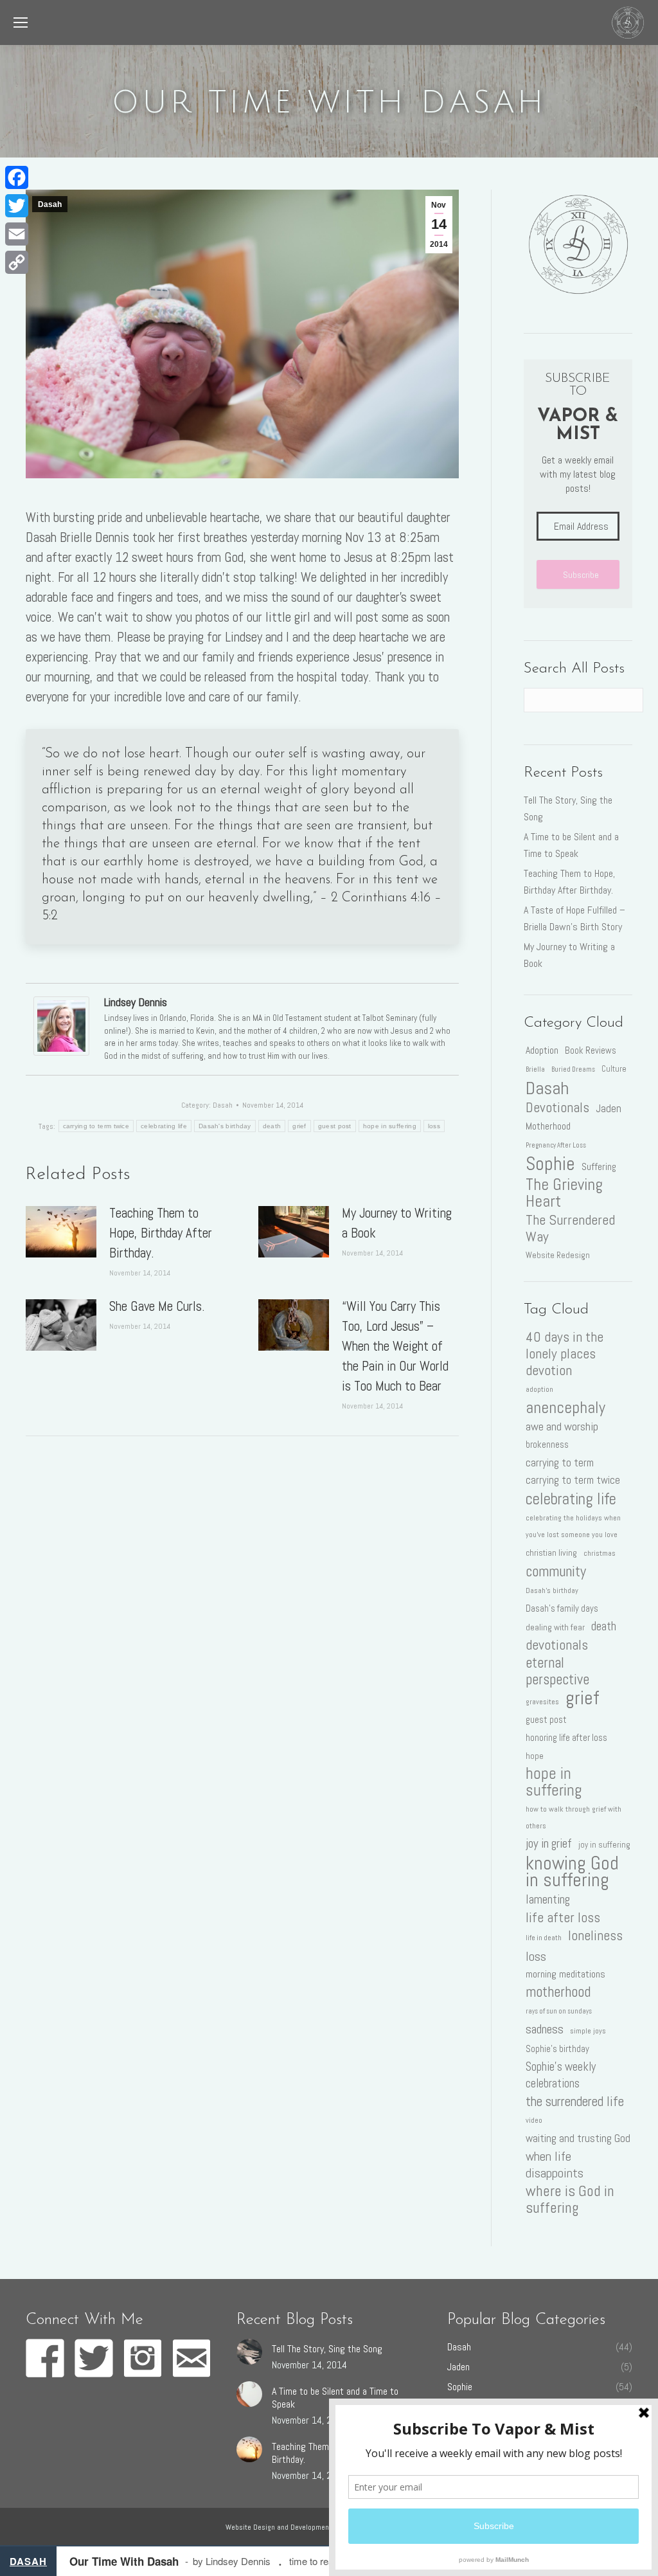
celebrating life (164, 1126)
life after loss (563, 1918)
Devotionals (557, 1108)
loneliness (595, 1936)
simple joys (588, 2031)
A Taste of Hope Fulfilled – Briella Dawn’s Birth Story (574, 918)
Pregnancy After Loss (556, 1145)
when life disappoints (555, 2165)
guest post (335, 1126)
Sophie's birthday (557, 2049)
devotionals (557, 1645)
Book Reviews (591, 1050)
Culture (614, 1069)
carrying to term (560, 1463)
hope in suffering (390, 1126)
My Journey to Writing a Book (397, 1223)
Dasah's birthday (225, 1126)
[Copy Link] (17, 262)
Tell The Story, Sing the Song (568, 808)
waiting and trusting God (578, 2138)
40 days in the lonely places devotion (565, 1354)
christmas (600, 1553)
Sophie (550, 1164)
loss (434, 1126)
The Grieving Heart (564, 1193)
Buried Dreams (573, 1069)
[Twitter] (17, 206)
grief (299, 1126)
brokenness (547, 1445)
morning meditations (565, 1974)
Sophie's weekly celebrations (561, 2075)
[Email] (17, 234)
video (534, 2120)
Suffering (599, 1166)
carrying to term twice (96, 1126)
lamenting (548, 1899)
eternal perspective (557, 1671)
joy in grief (549, 1843)
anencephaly (565, 1407)
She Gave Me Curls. (157, 1306)
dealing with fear (555, 1627)
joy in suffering (604, 1845)
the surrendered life (575, 2102)
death (272, 1126)
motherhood (558, 1992)
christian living (551, 1553)
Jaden (609, 1108)
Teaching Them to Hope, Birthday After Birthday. (161, 1233)
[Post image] (61, 1232)
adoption (539, 1389)
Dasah (50, 204)
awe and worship (562, 1426)
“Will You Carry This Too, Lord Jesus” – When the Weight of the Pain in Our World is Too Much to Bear (395, 1346)
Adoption (542, 1050)
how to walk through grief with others (574, 1817)
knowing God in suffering (572, 1871)
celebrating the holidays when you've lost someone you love (573, 1526)
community (556, 1571)
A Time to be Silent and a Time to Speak (571, 845)
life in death (544, 1938)
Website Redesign (558, 1255)
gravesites (542, 1702)
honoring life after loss (566, 1738)
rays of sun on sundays (559, 2011)
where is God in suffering (570, 2199)
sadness (545, 2029)
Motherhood (548, 1126)
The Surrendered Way (570, 1229)
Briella (535, 1069)
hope (535, 1756)
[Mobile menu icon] (21, 23)
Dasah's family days (562, 1608)
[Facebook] (17, 177)
